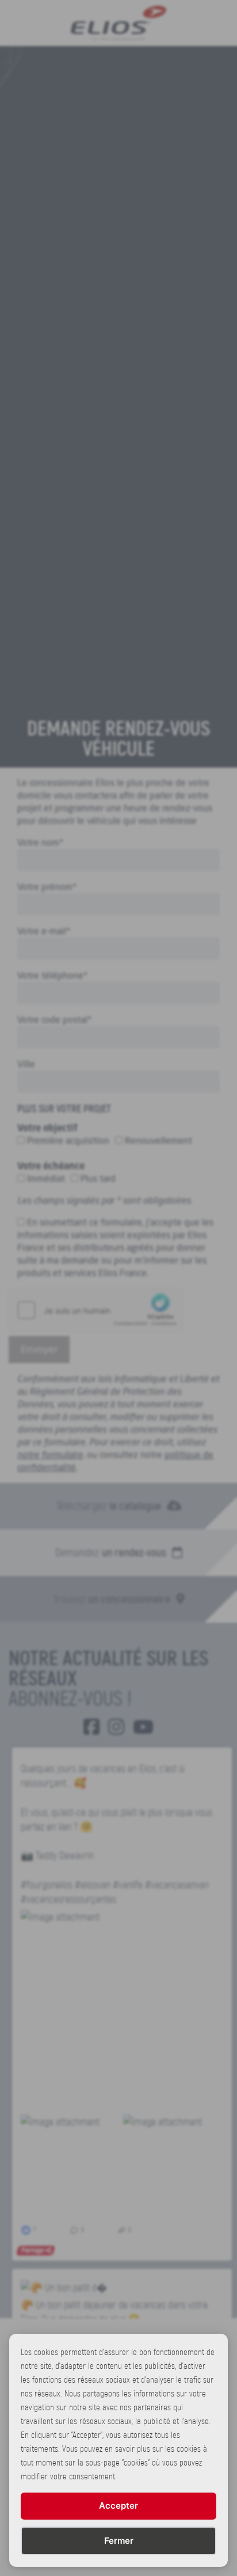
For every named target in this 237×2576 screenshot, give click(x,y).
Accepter (118, 2506)
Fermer (119, 2541)
